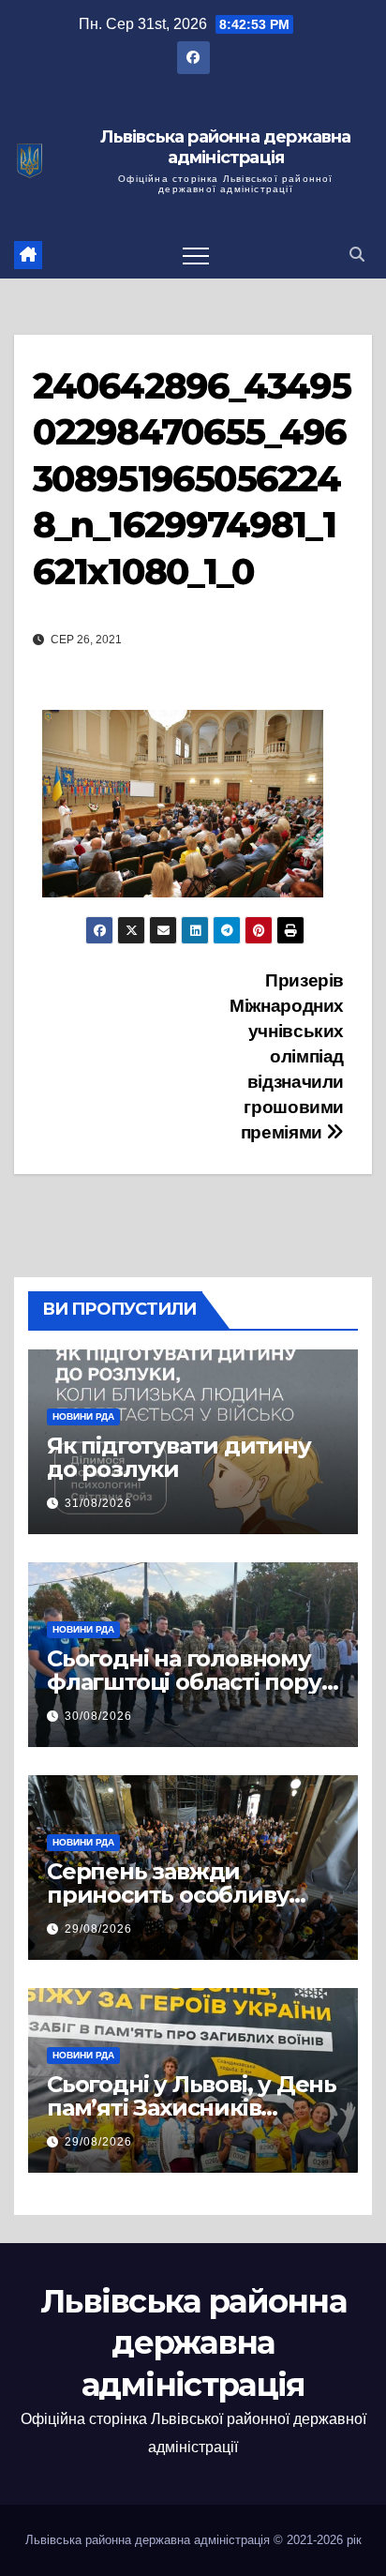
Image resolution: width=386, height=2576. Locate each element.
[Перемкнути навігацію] (196, 255)
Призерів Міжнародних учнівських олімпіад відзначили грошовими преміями (287, 1056)
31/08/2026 (98, 1503)
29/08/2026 (98, 1929)
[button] (357, 255)
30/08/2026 (98, 1716)
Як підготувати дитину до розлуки (179, 1457)
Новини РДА (83, 1416)
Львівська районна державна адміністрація (225, 148)
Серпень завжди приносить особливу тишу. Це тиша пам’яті (176, 1895)
